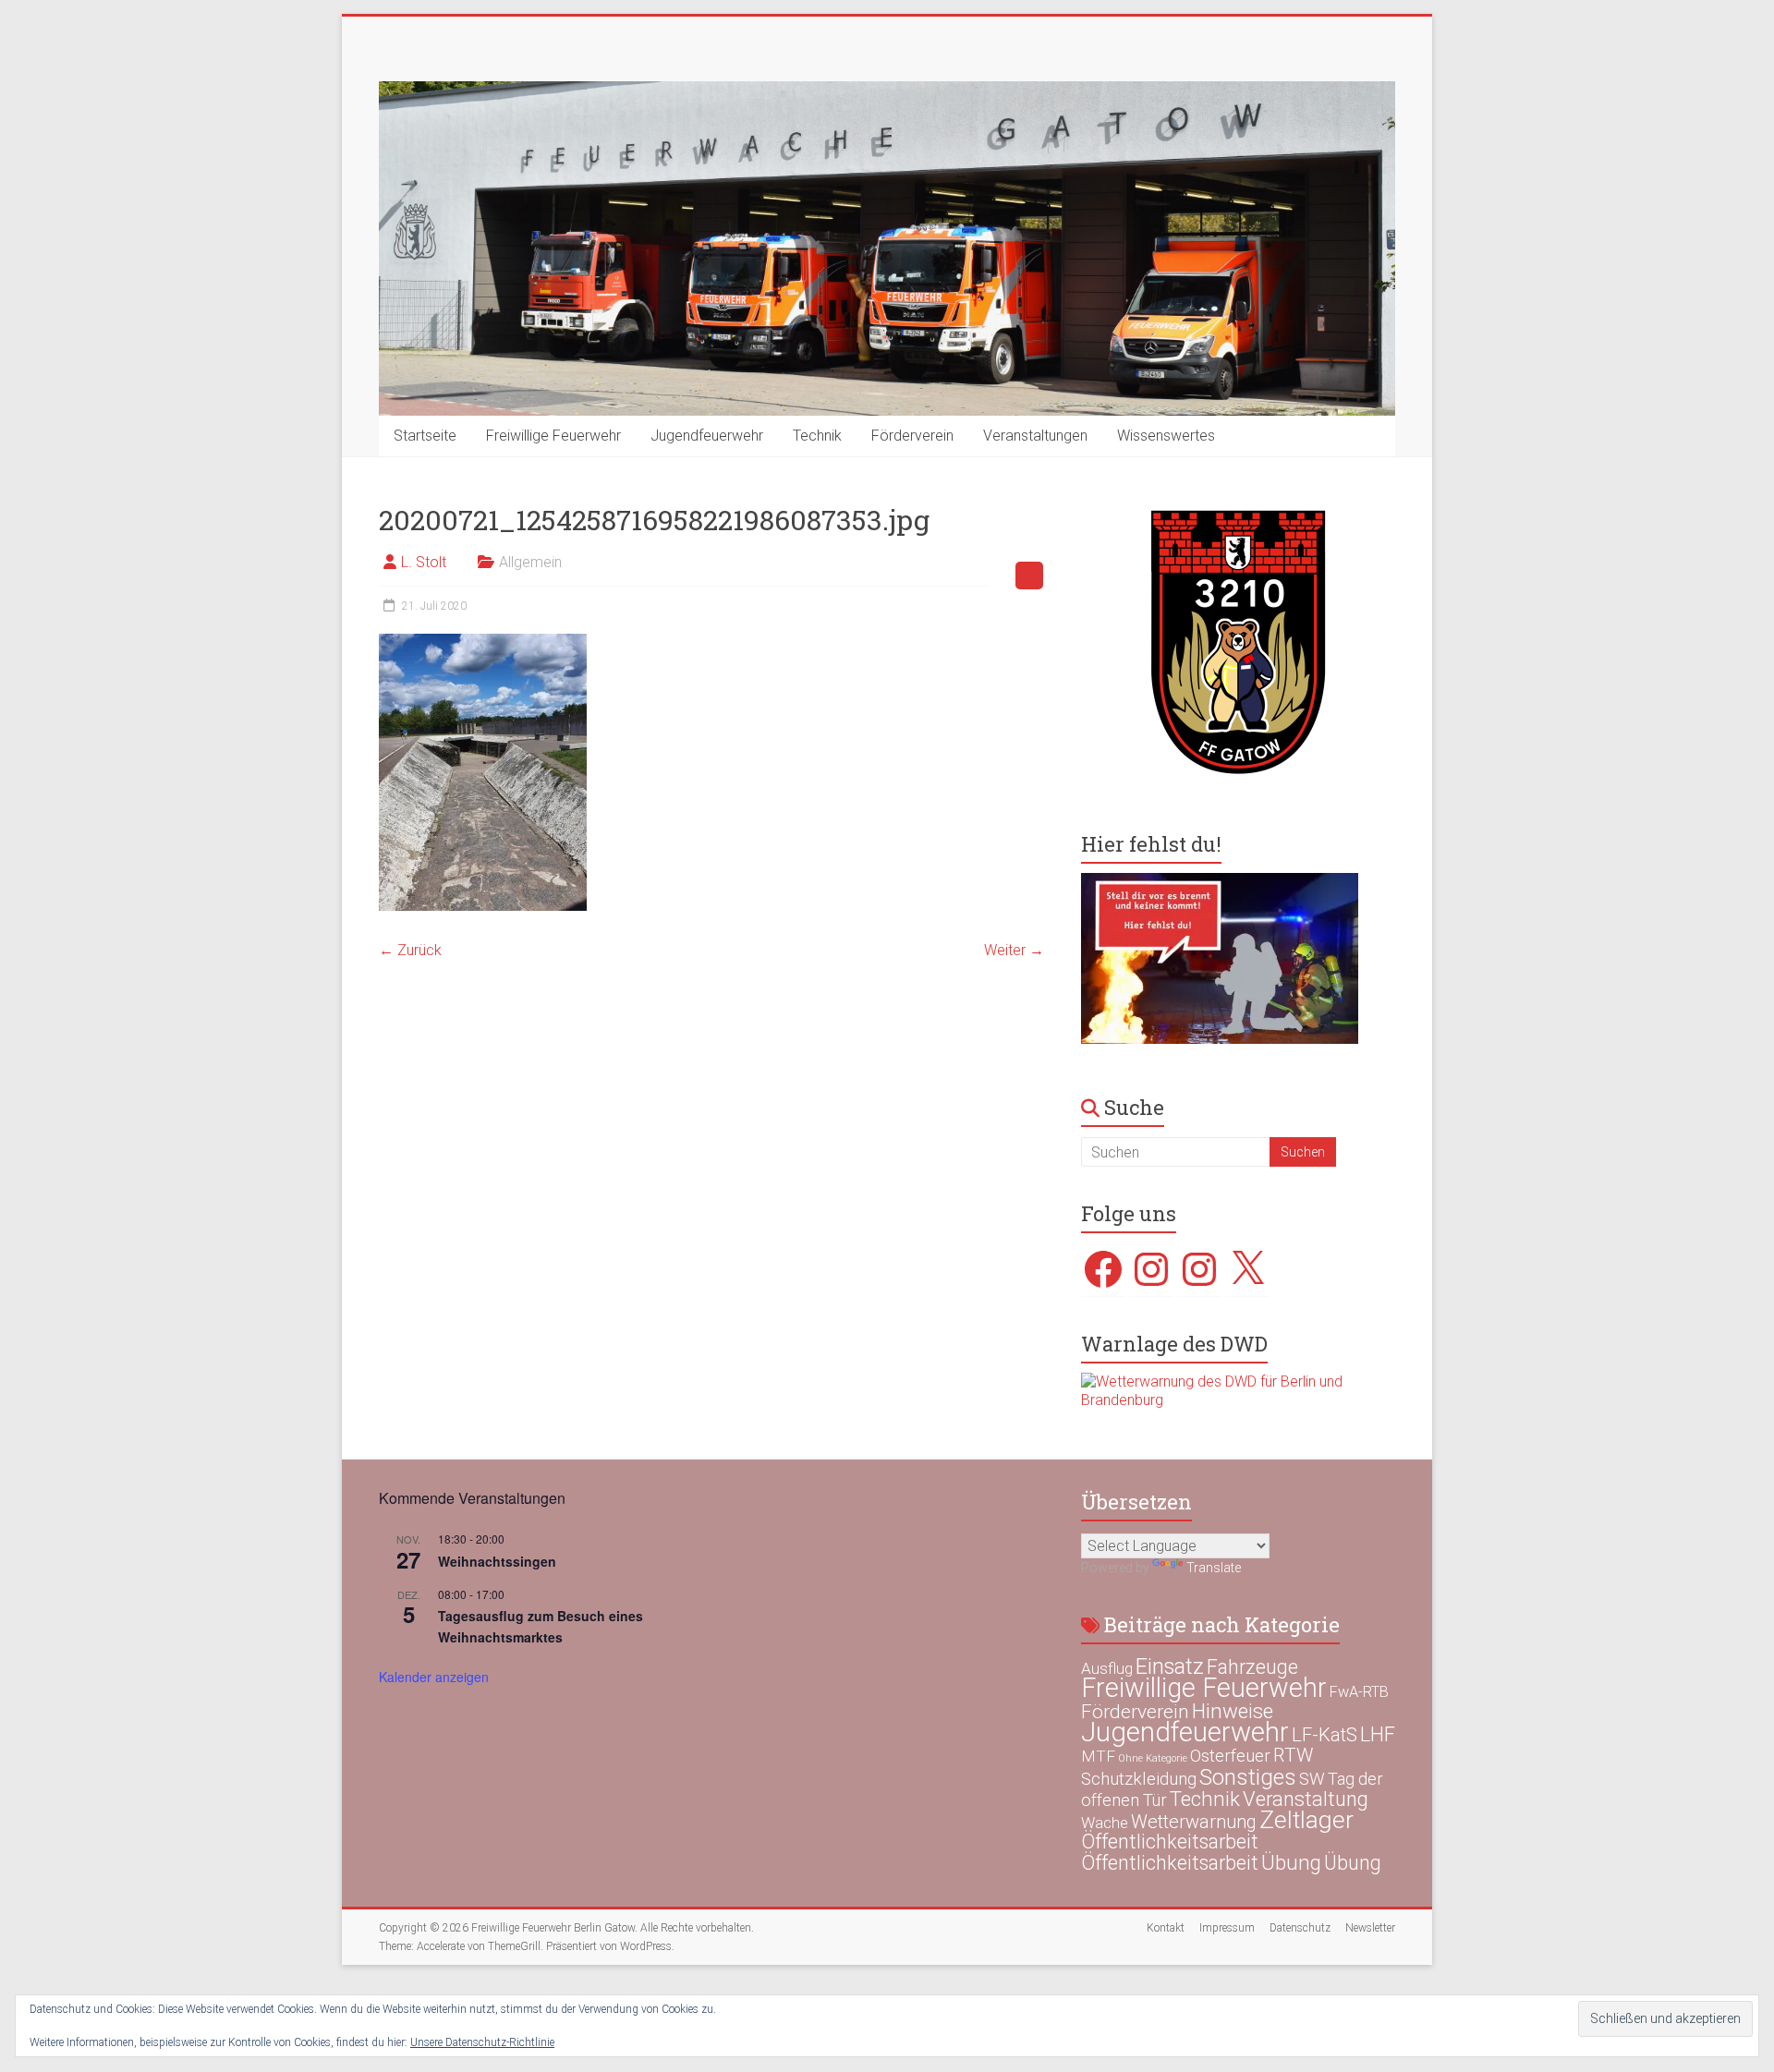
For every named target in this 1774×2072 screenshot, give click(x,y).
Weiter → (1014, 950)
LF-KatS (1324, 1735)
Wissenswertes (1166, 436)
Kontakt (1166, 1928)
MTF (1098, 1756)
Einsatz (1170, 1666)
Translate (1214, 1568)
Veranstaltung (1306, 1799)
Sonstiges (1248, 1777)
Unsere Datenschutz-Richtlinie (482, 2042)
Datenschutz (1300, 1928)
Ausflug (1107, 1668)
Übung (1291, 1862)
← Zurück (410, 950)
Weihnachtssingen (497, 1561)
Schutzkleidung (1139, 1779)
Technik (817, 436)
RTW (1293, 1755)
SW (1312, 1779)
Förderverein (912, 436)
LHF (1378, 1734)
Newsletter (1370, 1928)
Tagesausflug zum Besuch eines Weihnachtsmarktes (541, 1626)
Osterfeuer (1230, 1756)
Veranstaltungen (1035, 436)
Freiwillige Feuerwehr (553, 436)
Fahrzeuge (1252, 1667)
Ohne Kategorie (1153, 1758)
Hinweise (1233, 1711)
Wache (1105, 1823)
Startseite (425, 436)
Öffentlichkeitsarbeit (1170, 1842)
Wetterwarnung (1194, 1822)
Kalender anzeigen (434, 1677)
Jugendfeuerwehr (707, 436)
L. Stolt (424, 562)
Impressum (1227, 1928)
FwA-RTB (1359, 1692)
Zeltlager (1306, 1819)
